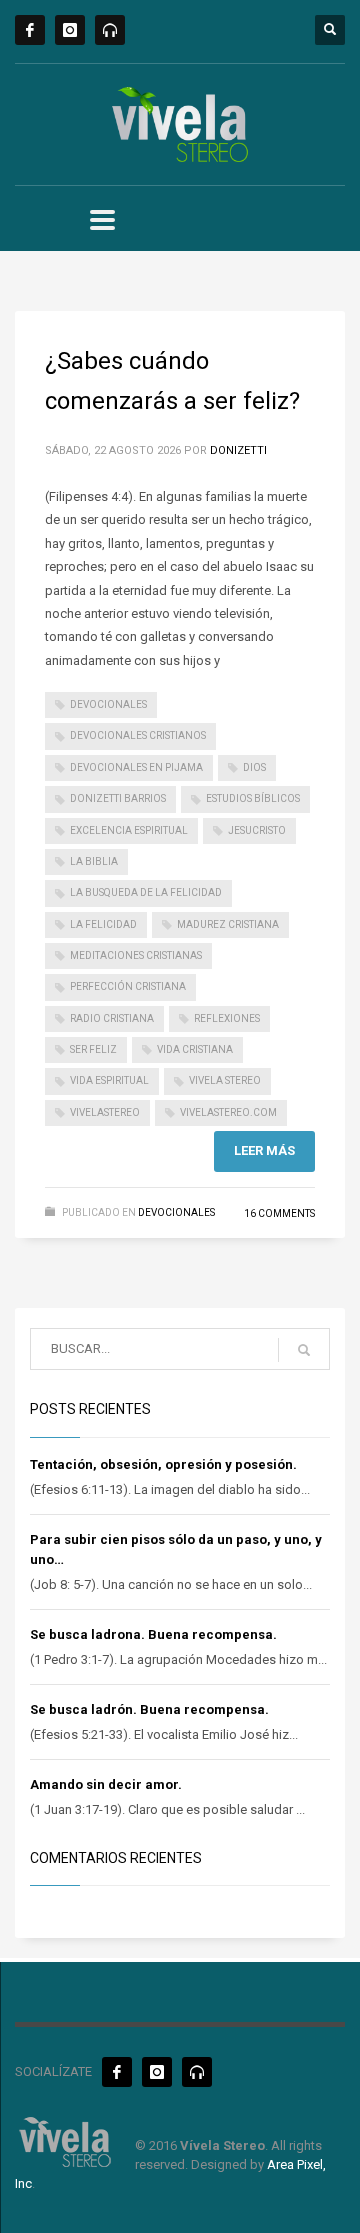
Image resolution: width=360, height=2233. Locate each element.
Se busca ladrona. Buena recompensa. (153, 1634)
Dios (254, 767)
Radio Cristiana (112, 1018)
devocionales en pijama (136, 767)
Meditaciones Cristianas (136, 955)
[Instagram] (70, 30)
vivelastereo (105, 1112)
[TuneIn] (110, 30)
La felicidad (103, 924)
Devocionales (176, 1212)
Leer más (264, 1150)
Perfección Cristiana (128, 986)
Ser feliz (93, 1049)
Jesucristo (257, 830)
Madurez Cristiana (228, 924)
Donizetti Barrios (118, 798)
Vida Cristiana (195, 1049)
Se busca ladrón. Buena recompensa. (149, 1709)
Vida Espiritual (109, 1080)
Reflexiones (227, 1018)
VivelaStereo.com (228, 1112)
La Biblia (94, 861)
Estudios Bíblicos (253, 798)
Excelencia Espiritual (129, 830)
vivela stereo (225, 1080)
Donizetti (238, 450)
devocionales (108, 704)
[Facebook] (30, 30)
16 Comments (279, 1213)
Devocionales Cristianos (138, 735)
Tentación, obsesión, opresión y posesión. (163, 1464)
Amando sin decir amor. (106, 1784)
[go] (304, 1350)
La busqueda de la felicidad (146, 892)
